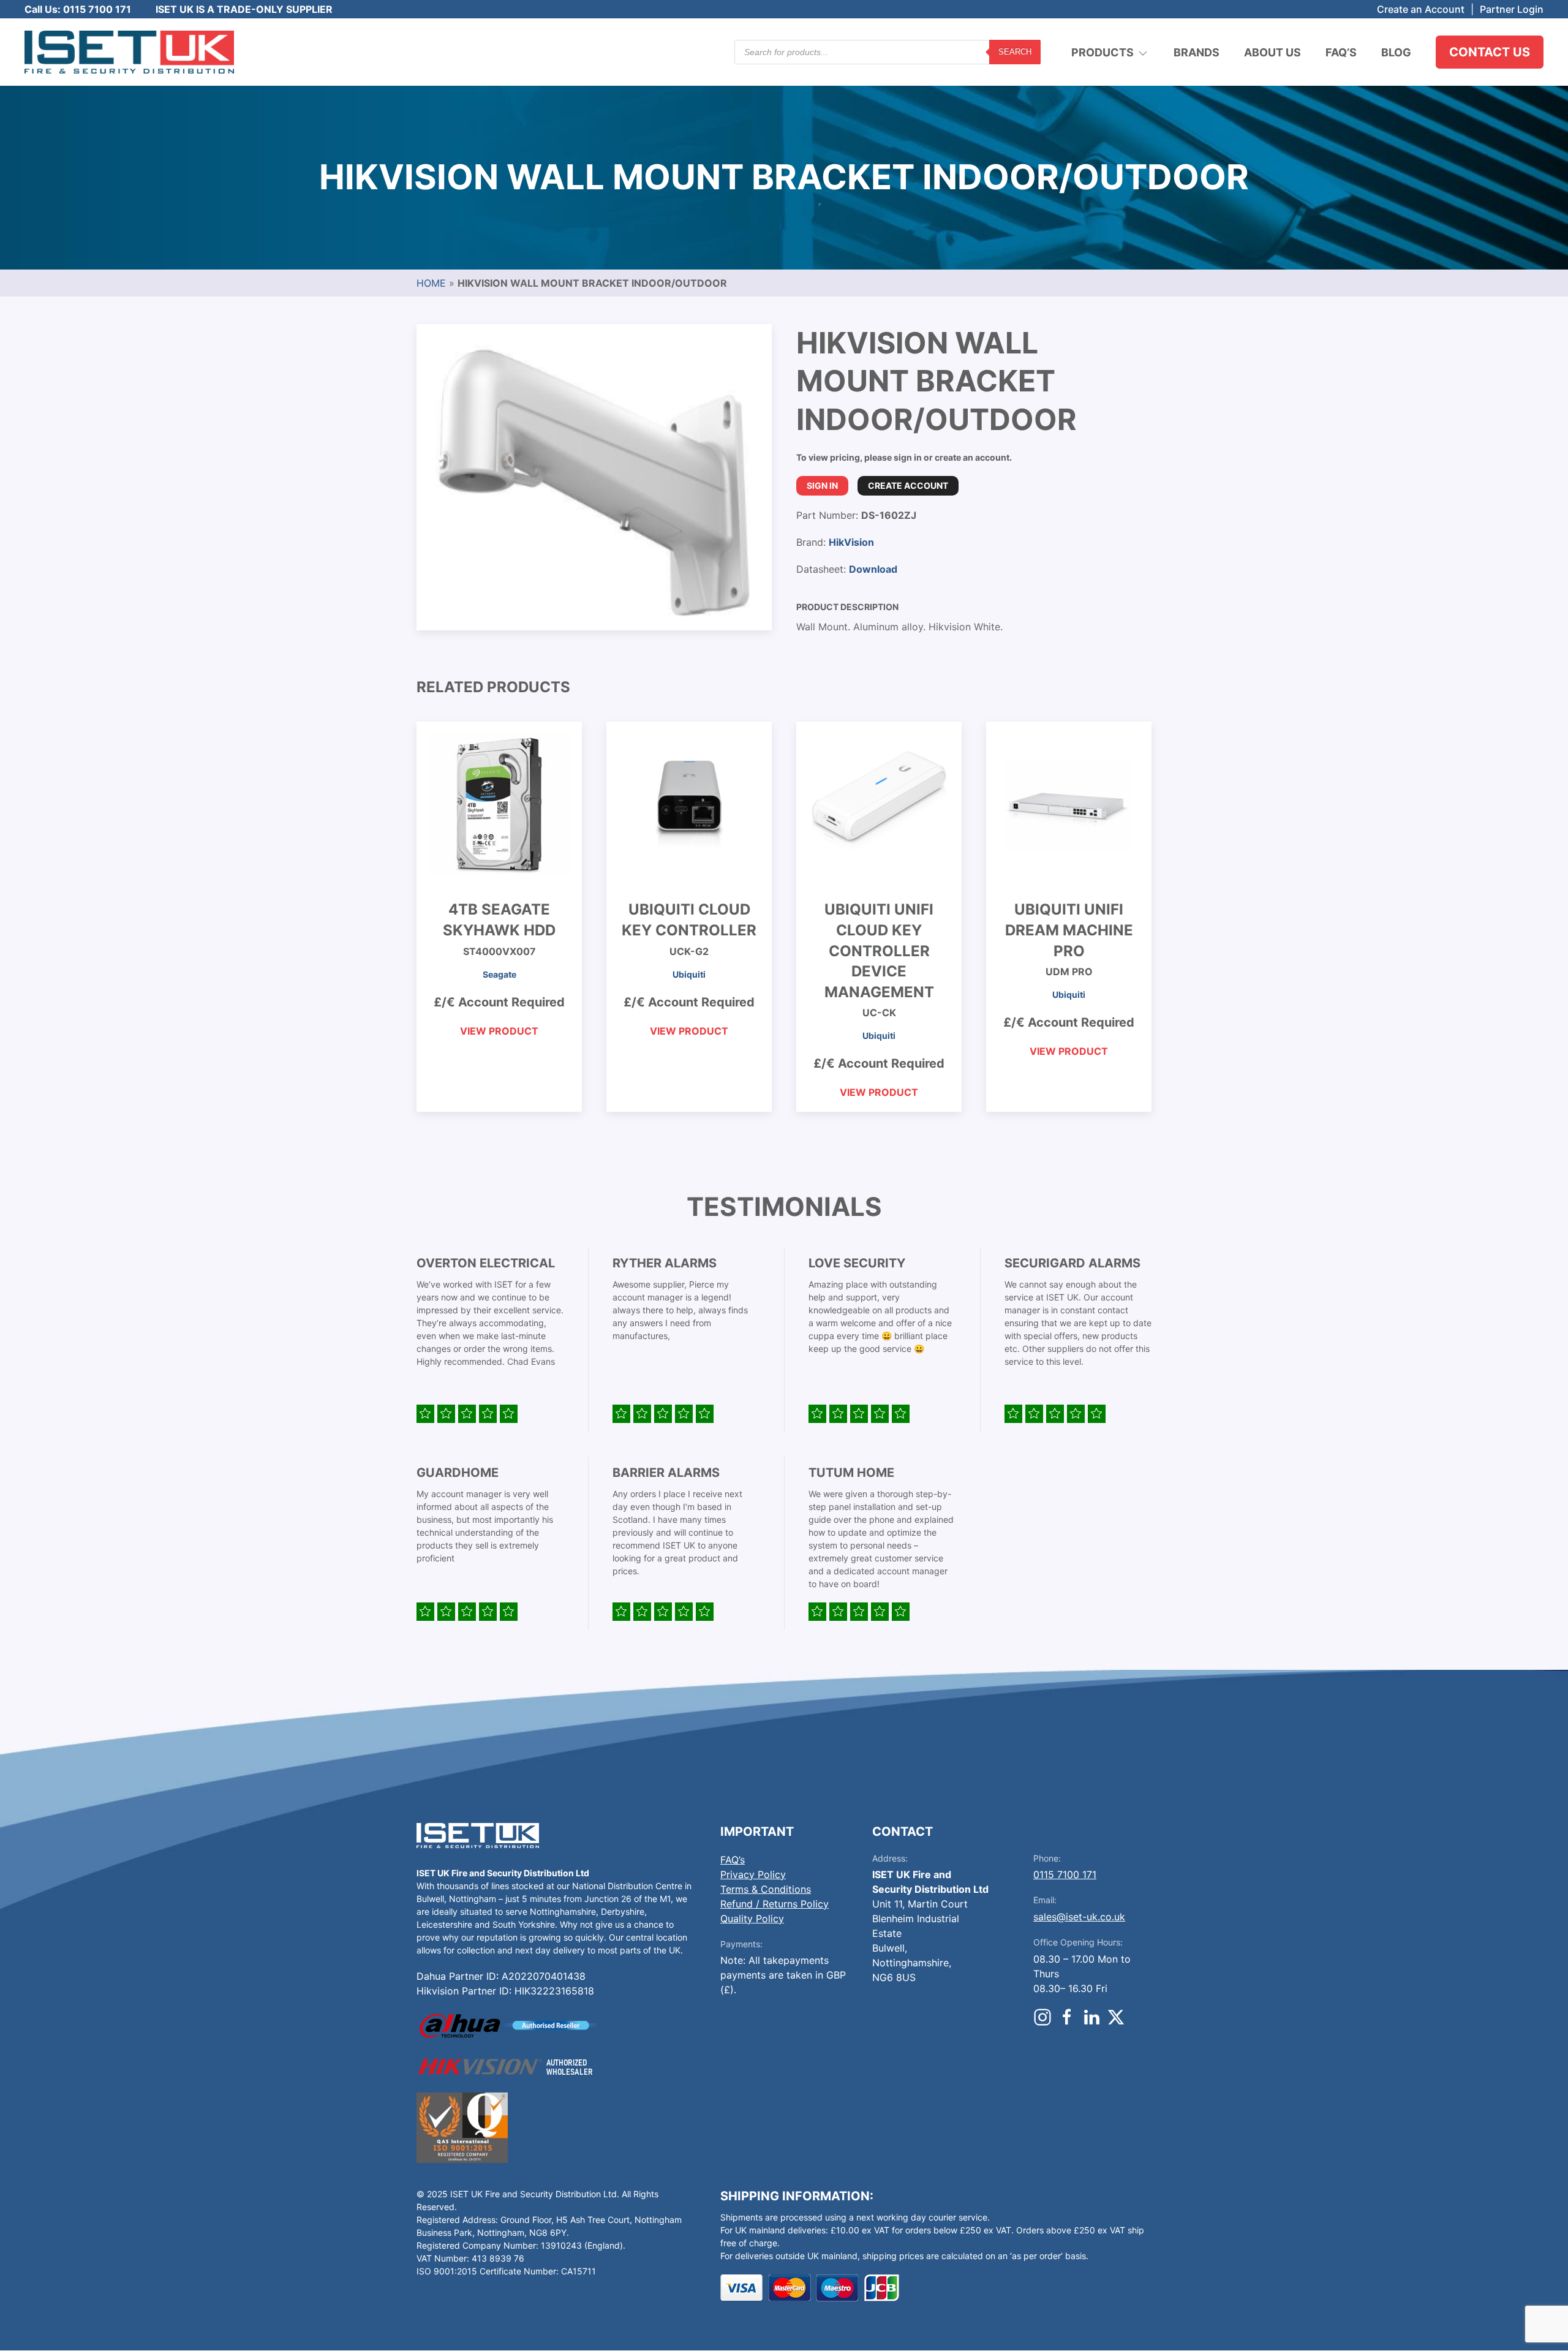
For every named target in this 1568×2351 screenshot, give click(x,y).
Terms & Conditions (766, 1889)
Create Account (908, 485)
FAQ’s (1341, 52)
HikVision (851, 542)
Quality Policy (752, 1919)
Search (1015, 52)
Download (873, 569)
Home (431, 283)
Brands (1197, 52)
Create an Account (1421, 9)
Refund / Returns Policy (775, 1904)
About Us (1272, 52)
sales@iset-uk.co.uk (1079, 1917)
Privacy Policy (753, 1874)
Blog (1396, 52)
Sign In (822, 485)
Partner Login (1512, 9)
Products (1102, 52)
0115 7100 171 (1065, 1874)
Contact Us (1490, 52)
